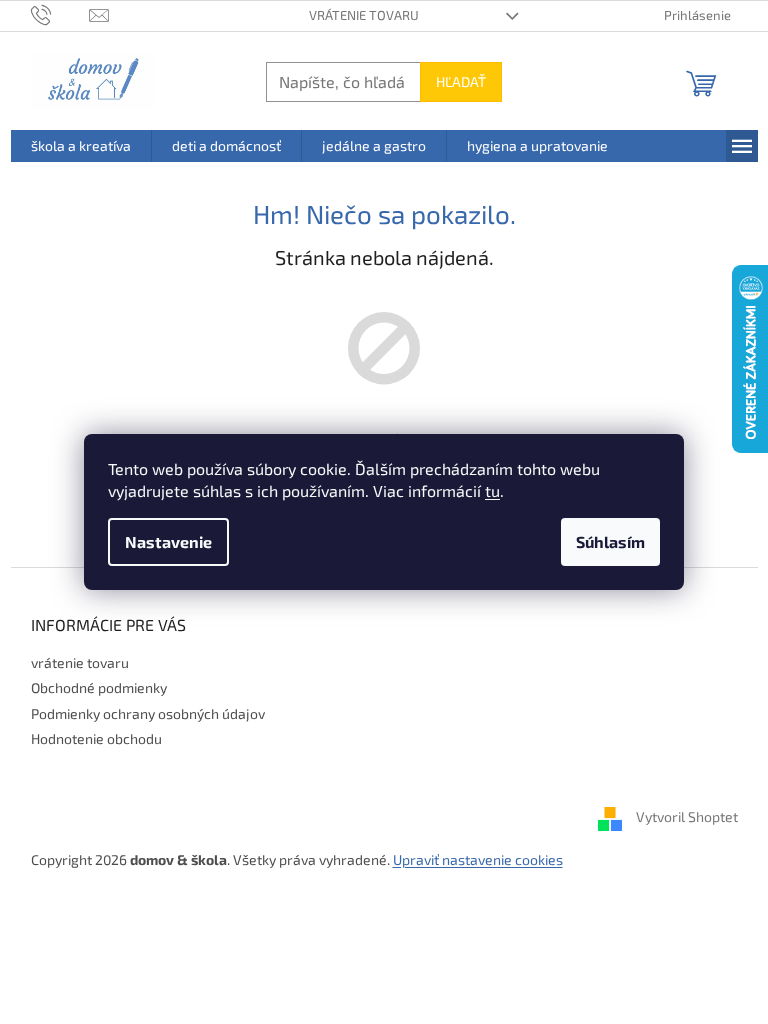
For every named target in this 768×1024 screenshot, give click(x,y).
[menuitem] (81, 146)
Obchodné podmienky (99, 687)
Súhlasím (610, 541)
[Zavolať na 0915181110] (60, 14)
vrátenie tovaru (364, 15)
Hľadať (461, 81)
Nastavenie (168, 541)
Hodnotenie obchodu (96, 738)
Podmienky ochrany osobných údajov (148, 713)
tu (492, 490)
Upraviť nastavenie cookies (478, 859)
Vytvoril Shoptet (687, 816)
